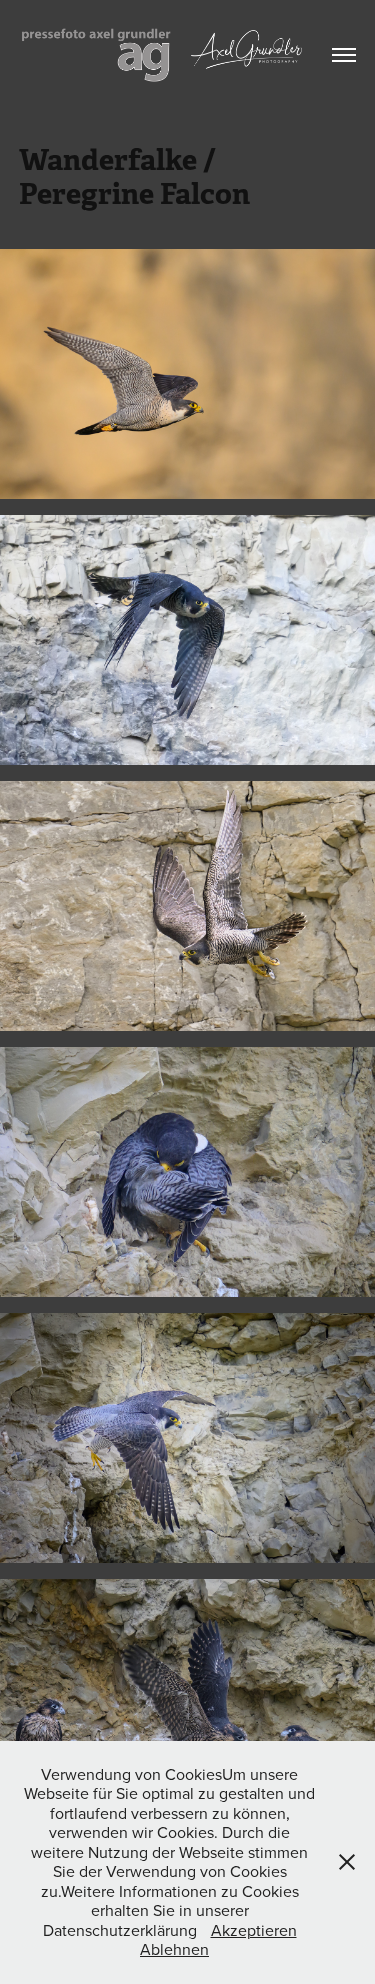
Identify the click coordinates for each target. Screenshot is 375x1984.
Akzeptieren (254, 1930)
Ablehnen (174, 1949)
